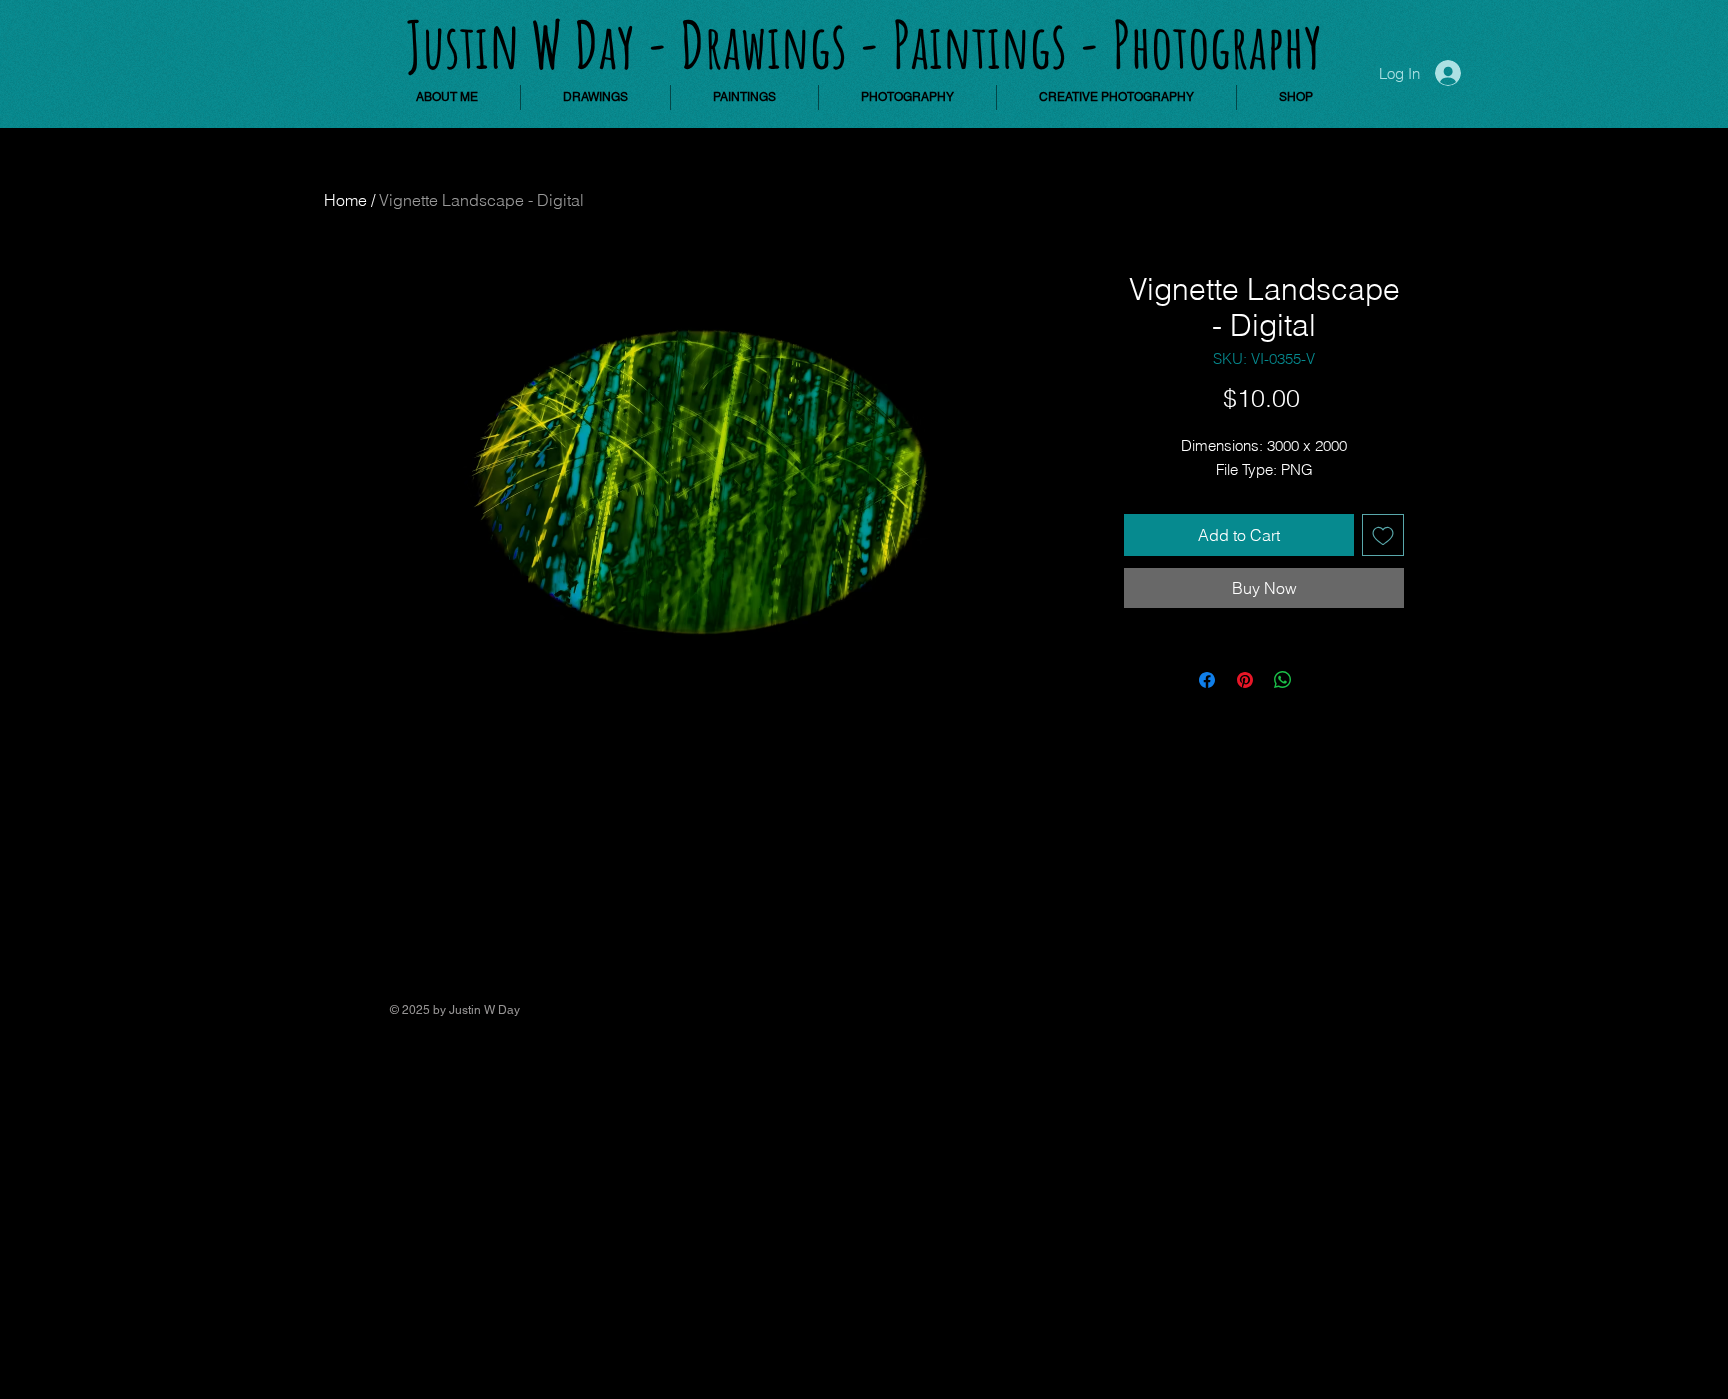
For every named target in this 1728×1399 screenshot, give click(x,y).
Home (345, 200)
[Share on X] (1321, 680)
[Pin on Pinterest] (1245, 680)
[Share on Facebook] (1207, 680)
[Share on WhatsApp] (1283, 680)
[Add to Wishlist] (1383, 535)
